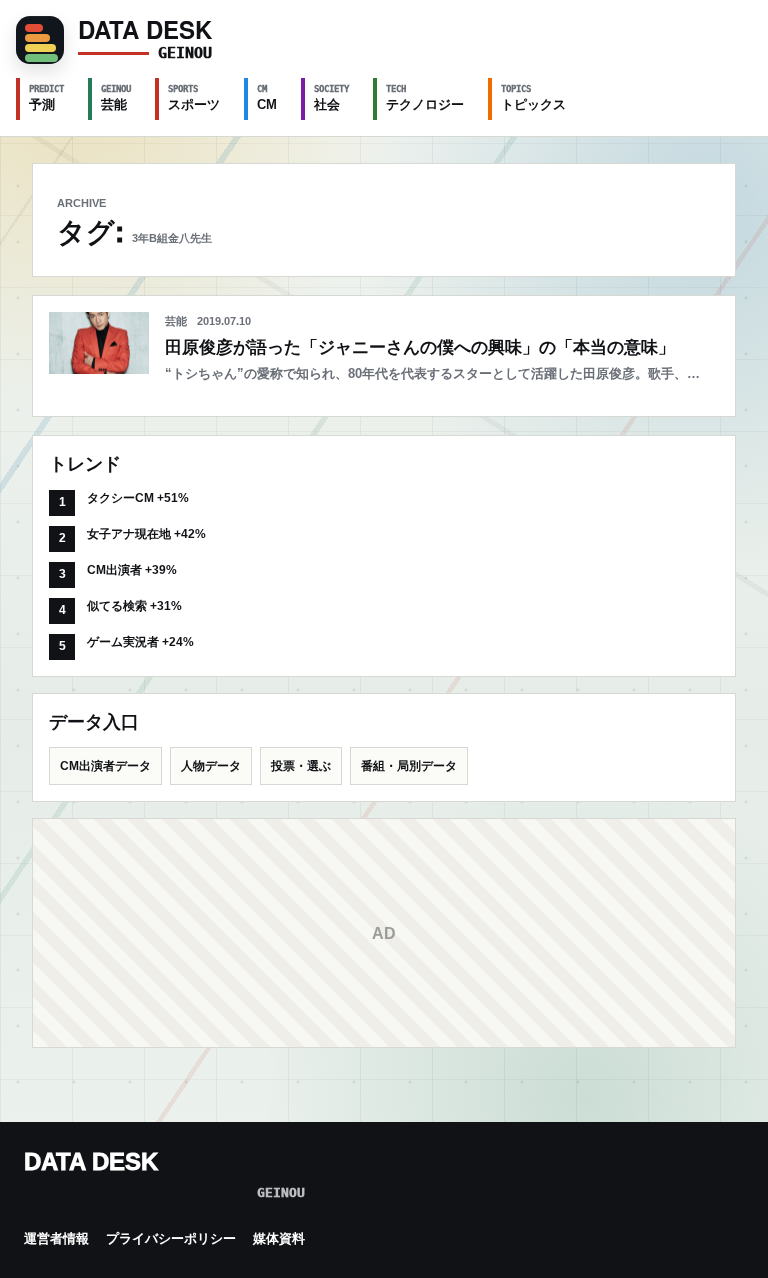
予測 (46, 98)
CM (267, 98)
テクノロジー (425, 98)
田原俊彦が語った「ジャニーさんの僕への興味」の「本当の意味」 (420, 347)
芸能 (116, 98)
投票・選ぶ (301, 766)
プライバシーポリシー (171, 1238)
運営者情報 (56, 1238)
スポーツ (194, 98)
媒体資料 (279, 1238)
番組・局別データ (409, 766)
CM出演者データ (105, 766)
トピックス (533, 98)
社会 (331, 98)
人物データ (211, 766)
